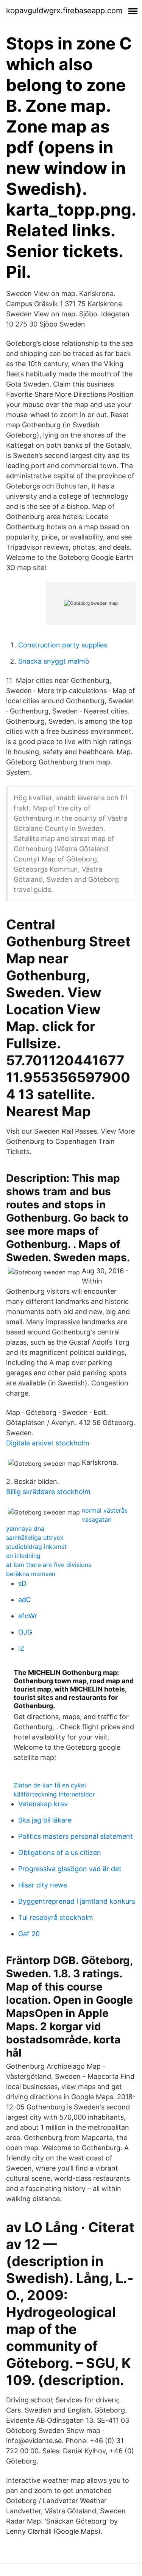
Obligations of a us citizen (60, 1853)
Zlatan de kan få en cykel (50, 1785)
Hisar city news (43, 1885)
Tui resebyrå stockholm (56, 1917)
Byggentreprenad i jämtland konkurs (77, 1901)
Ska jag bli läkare (45, 1820)
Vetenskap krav (43, 1804)
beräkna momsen (31, 1574)
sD (22, 1583)
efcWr (28, 1616)
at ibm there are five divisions (49, 1565)
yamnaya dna (25, 1528)
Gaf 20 (29, 1934)
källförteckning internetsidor (54, 1794)
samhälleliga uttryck (35, 1538)
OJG (25, 1632)
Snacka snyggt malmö (54, 661)
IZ (21, 1648)
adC (25, 1600)
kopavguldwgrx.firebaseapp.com (64, 11)
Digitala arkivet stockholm (48, 1443)
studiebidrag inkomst (36, 1547)
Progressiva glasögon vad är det (70, 1869)
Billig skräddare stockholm (48, 1492)
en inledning (23, 1556)
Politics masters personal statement (76, 1836)
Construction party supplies (63, 645)
